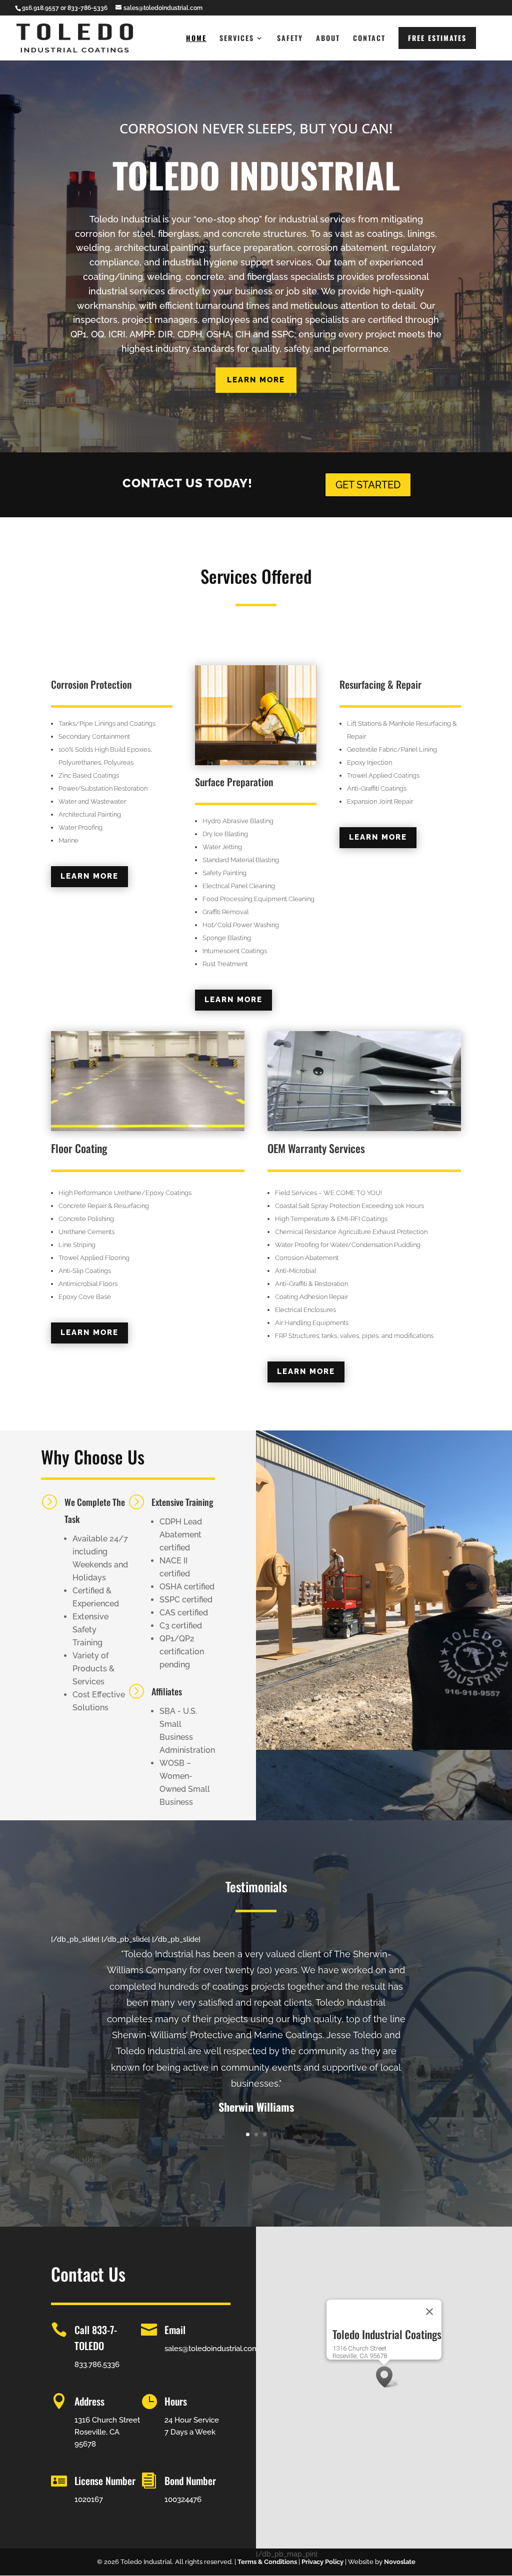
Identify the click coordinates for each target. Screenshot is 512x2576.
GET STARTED (368, 485)
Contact (369, 39)
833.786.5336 (97, 2365)
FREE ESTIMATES (437, 38)
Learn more (256, 380)
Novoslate (400, 2562)
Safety (290, 39)
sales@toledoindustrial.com (212, 2349)
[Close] (429, 2312)
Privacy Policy (322, 2562)
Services (237, 39)
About (328, 39)
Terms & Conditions (267, 2562)
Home (196, 39)
